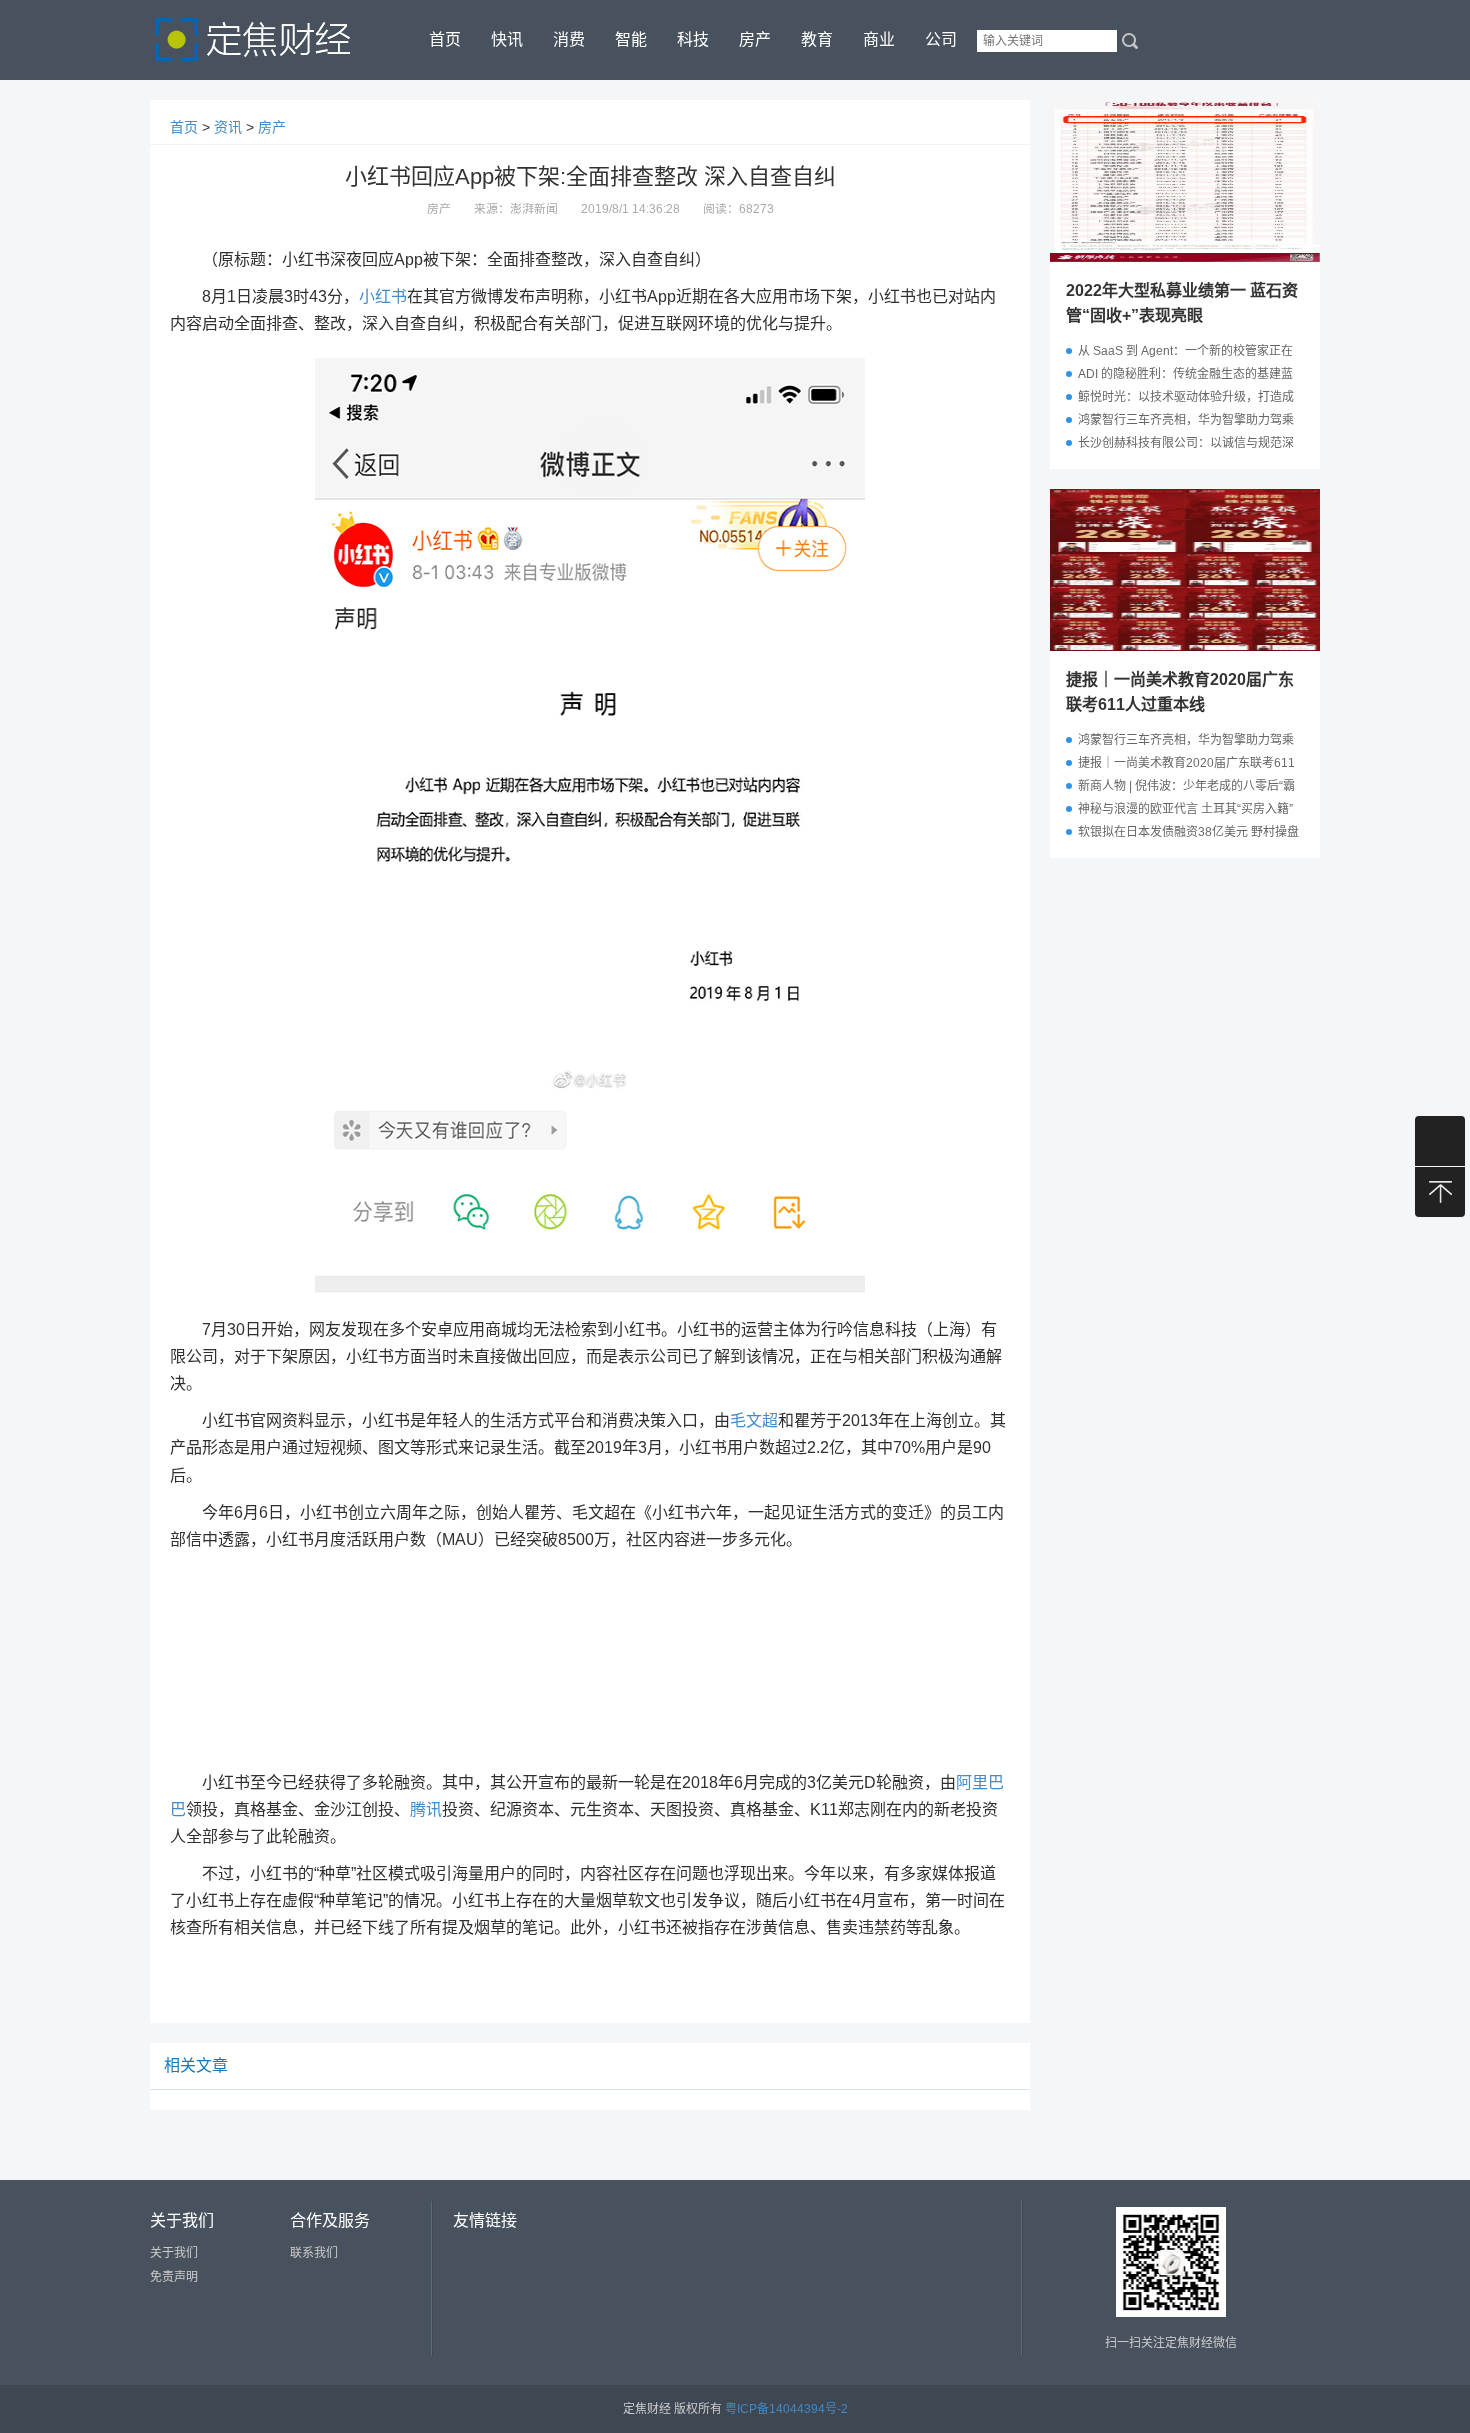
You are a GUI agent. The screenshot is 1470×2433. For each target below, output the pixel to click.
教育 (817, 39)
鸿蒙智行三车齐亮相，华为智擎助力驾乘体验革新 (1186, 422)
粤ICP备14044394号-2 (786, 2409)
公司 (941, 39)
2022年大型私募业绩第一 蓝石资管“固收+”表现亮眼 (1182, 303)
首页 (445, 39)
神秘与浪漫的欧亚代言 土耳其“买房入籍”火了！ (1185, 811)
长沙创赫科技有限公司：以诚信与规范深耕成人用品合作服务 (1186, 445)
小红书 (383, 296)
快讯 (507, 39)
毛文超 (754, 1420)
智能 (631, 39)
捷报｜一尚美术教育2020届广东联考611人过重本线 (1180, 692)
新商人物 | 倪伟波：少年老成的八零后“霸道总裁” (1186, 788)
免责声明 (174, 2277)
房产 (755, 39)
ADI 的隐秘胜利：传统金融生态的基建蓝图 (1185, 376)
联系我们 (314, 2253)
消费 (569, 39)
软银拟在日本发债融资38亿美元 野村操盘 (1188, 832)
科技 (693, 39)
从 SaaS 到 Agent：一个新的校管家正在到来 (1185, 353)
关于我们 (174, 2253)
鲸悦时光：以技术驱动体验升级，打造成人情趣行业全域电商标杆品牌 (1186, 399)
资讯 (228, 127)
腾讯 (426, 1809)
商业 (879, 39)
